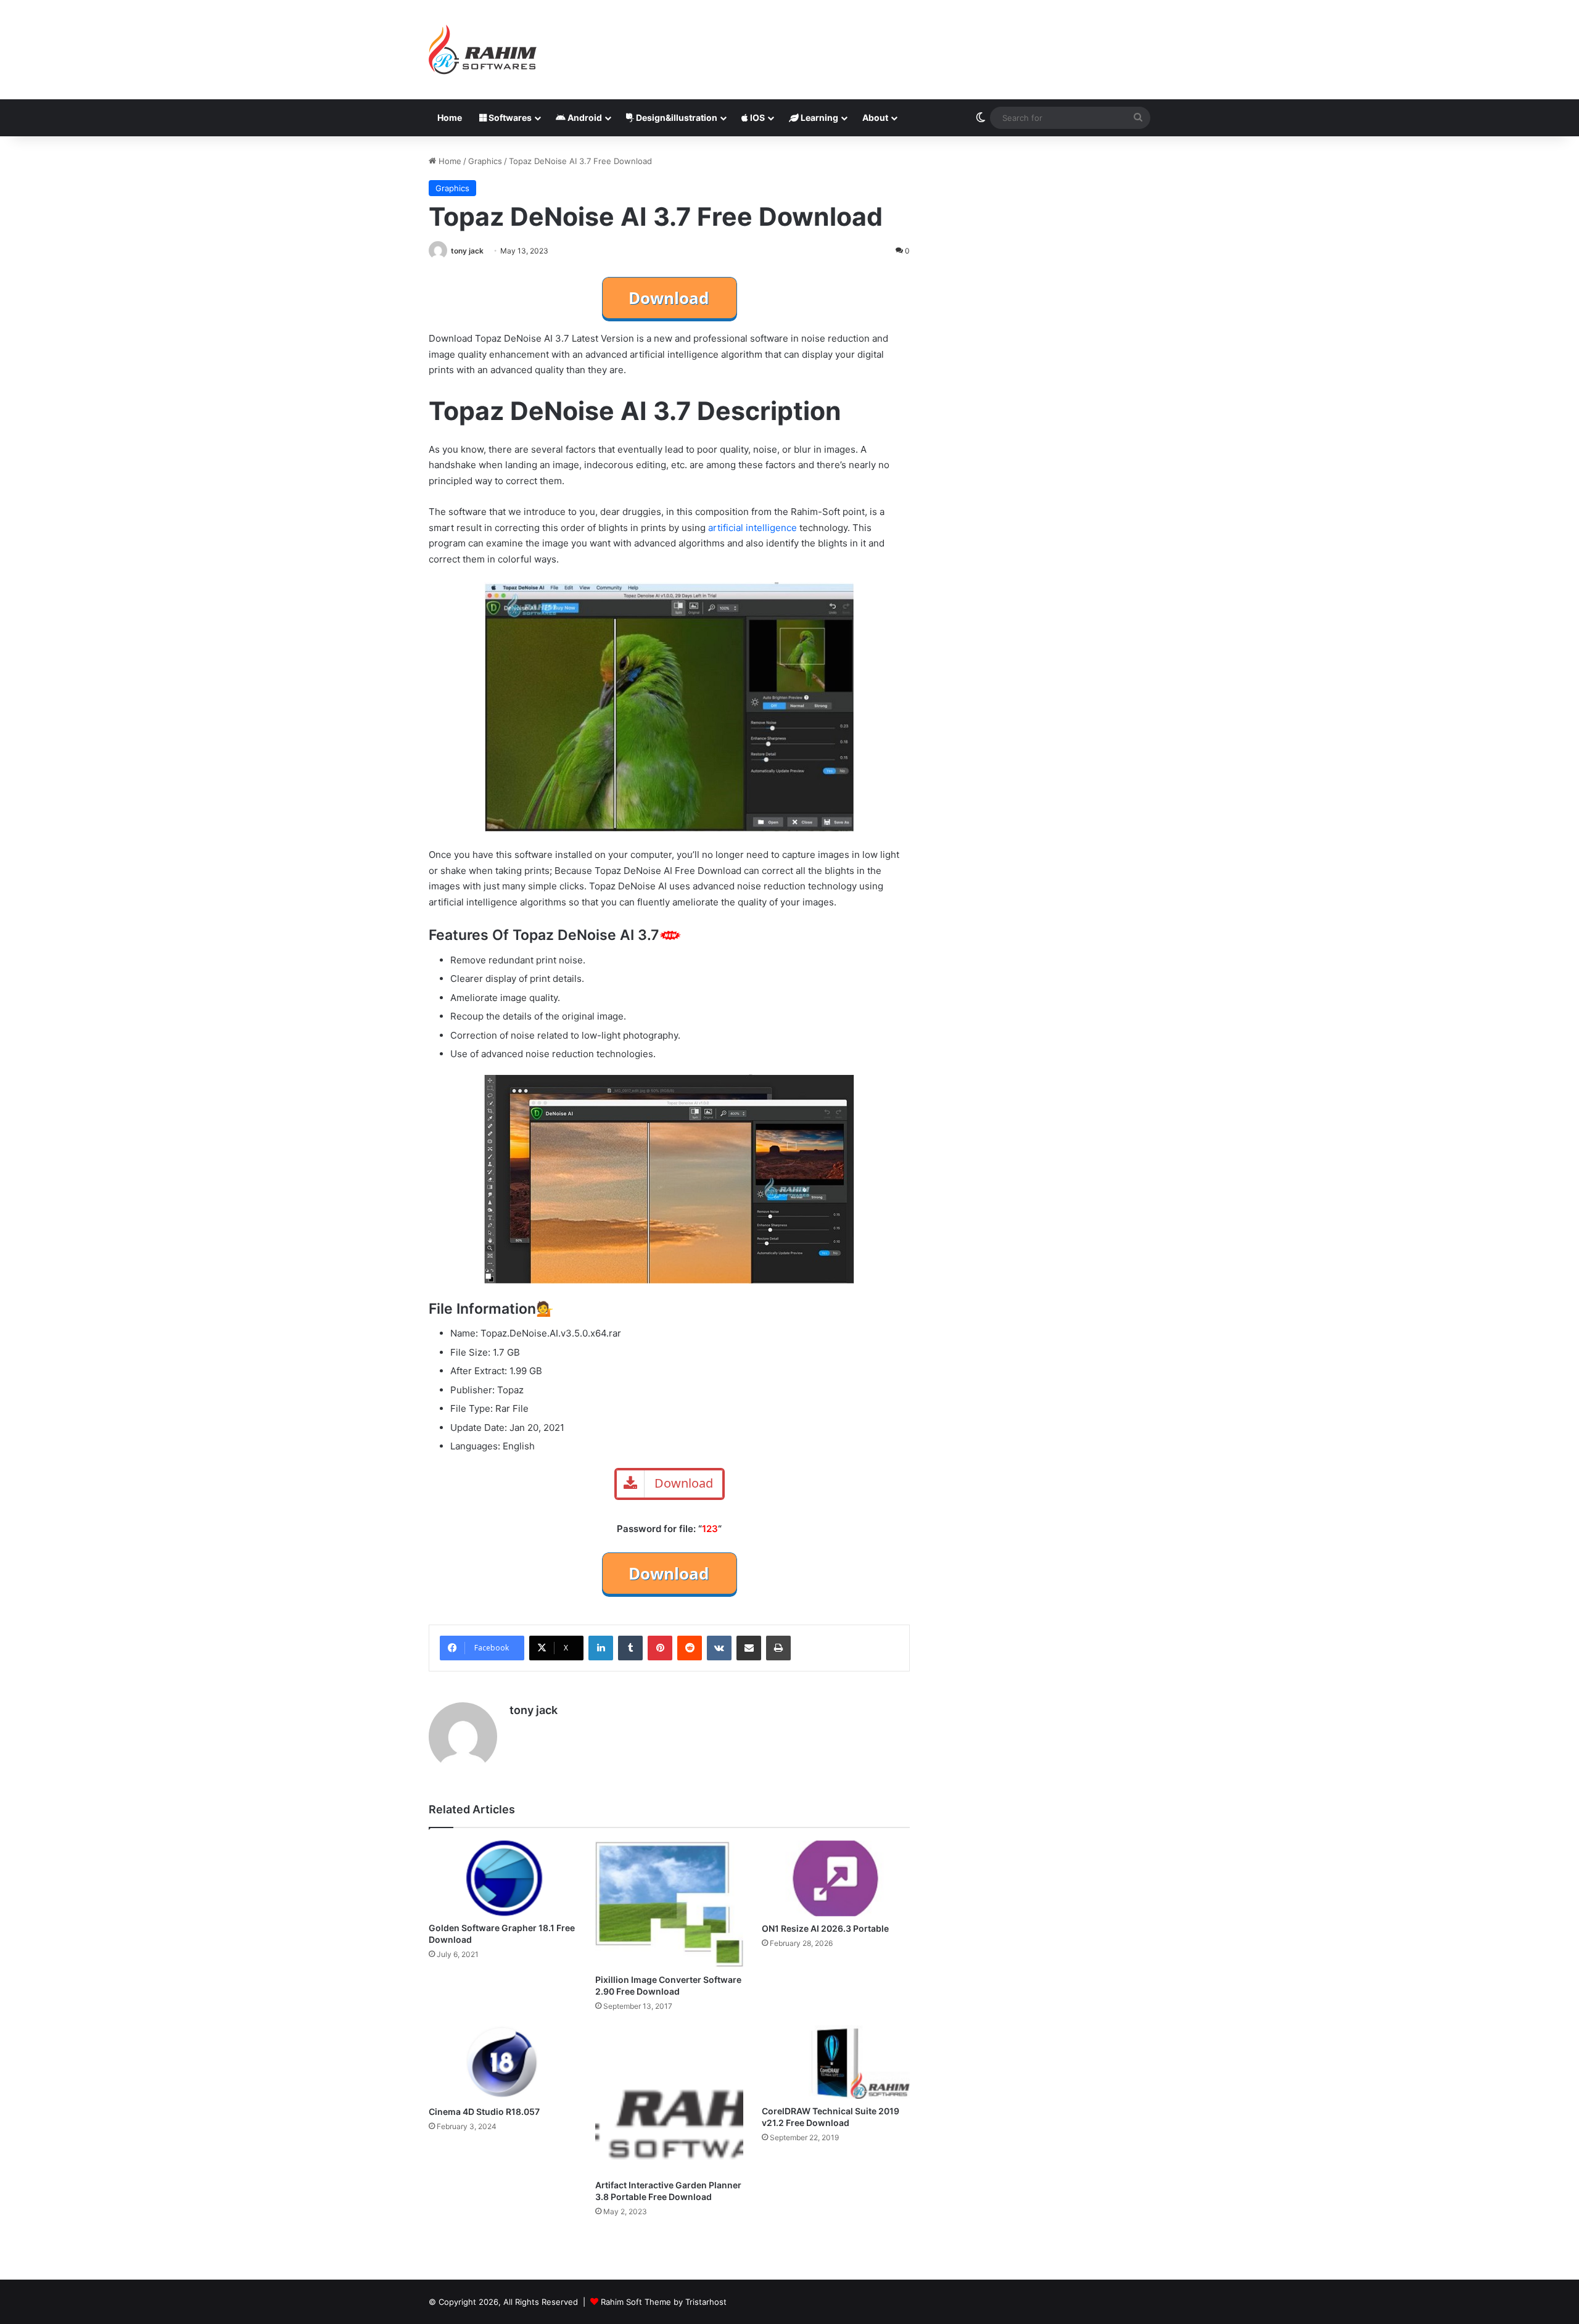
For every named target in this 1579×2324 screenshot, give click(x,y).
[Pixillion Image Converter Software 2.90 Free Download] (669, 1904)
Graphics (485, 161)
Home (450, 117)
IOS (757, 117)
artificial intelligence (752, 528)
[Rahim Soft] (483, 50)
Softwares (509, 117)
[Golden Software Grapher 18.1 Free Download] (503, 1878)
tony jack (467, 251)
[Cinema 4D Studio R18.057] (503, 2062)
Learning (818, 117)
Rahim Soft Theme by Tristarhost (664, 2302)
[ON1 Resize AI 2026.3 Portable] (836, 1878)
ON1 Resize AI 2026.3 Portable (825, 1928)
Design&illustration (676, 117)
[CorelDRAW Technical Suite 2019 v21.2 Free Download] (836, 2062)
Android (584, 117)
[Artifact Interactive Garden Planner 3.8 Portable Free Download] (669, 2099)
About (875, 117)
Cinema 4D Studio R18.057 (484, 2112)
